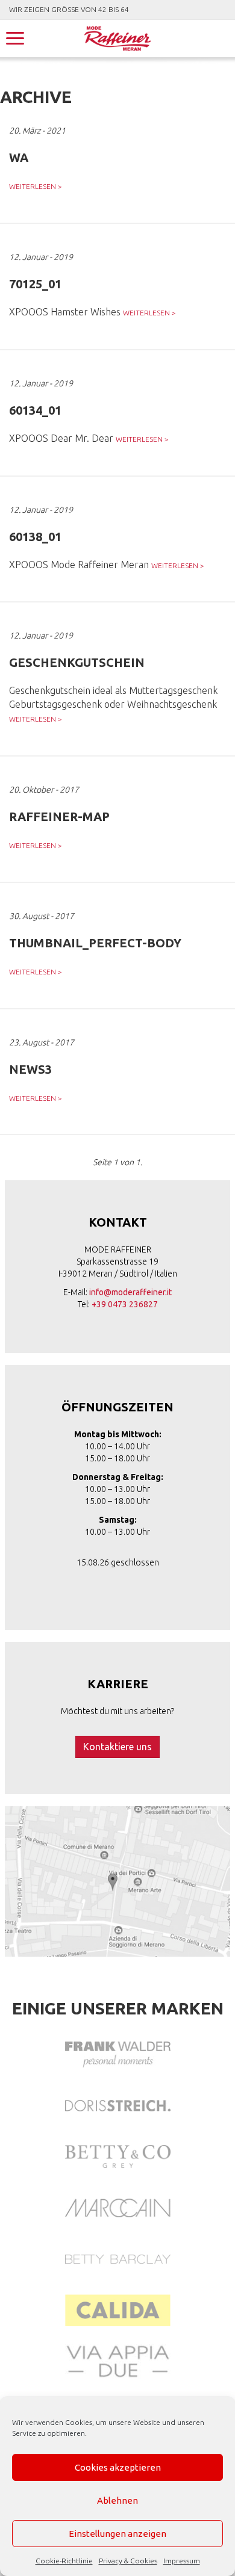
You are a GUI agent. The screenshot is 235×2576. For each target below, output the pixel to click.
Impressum (182, 2561)
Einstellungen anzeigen (117, 2534)
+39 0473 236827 (125, 1304)
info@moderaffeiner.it (130, 1292)
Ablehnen (117, 2500)
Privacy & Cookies (128, 2561)
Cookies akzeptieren (118, 2467)
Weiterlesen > (36, 186)
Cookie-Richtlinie (64, 2561)
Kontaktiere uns (117, 1747)
